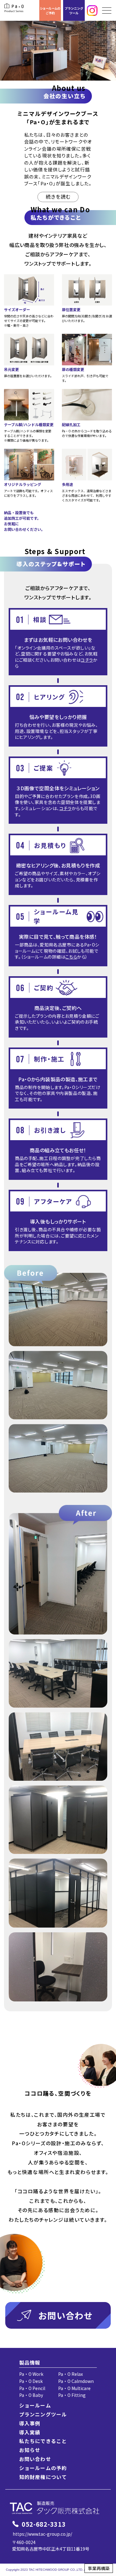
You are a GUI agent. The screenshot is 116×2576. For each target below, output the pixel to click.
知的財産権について (43, 2477)
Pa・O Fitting (72, 2395)
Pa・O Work (31, 2374)
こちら (71, 957)
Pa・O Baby (31, 2395)
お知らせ (30, 2450)
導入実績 (30, 2432)
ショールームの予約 (43, 2468)
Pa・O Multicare (74, 2388)
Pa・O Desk (31, 2381)
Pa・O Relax (71, 2374)
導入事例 (30, 2423)
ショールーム (35, 2405)
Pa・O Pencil (32, 2388)
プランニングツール (74, 11)
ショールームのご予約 (50, 11)
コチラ (87, 660)
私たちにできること (43, 2441)
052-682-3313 (44, 2524)
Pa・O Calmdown (76, 2381)
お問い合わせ (35, 2459)
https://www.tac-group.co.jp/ (42, 2534)
